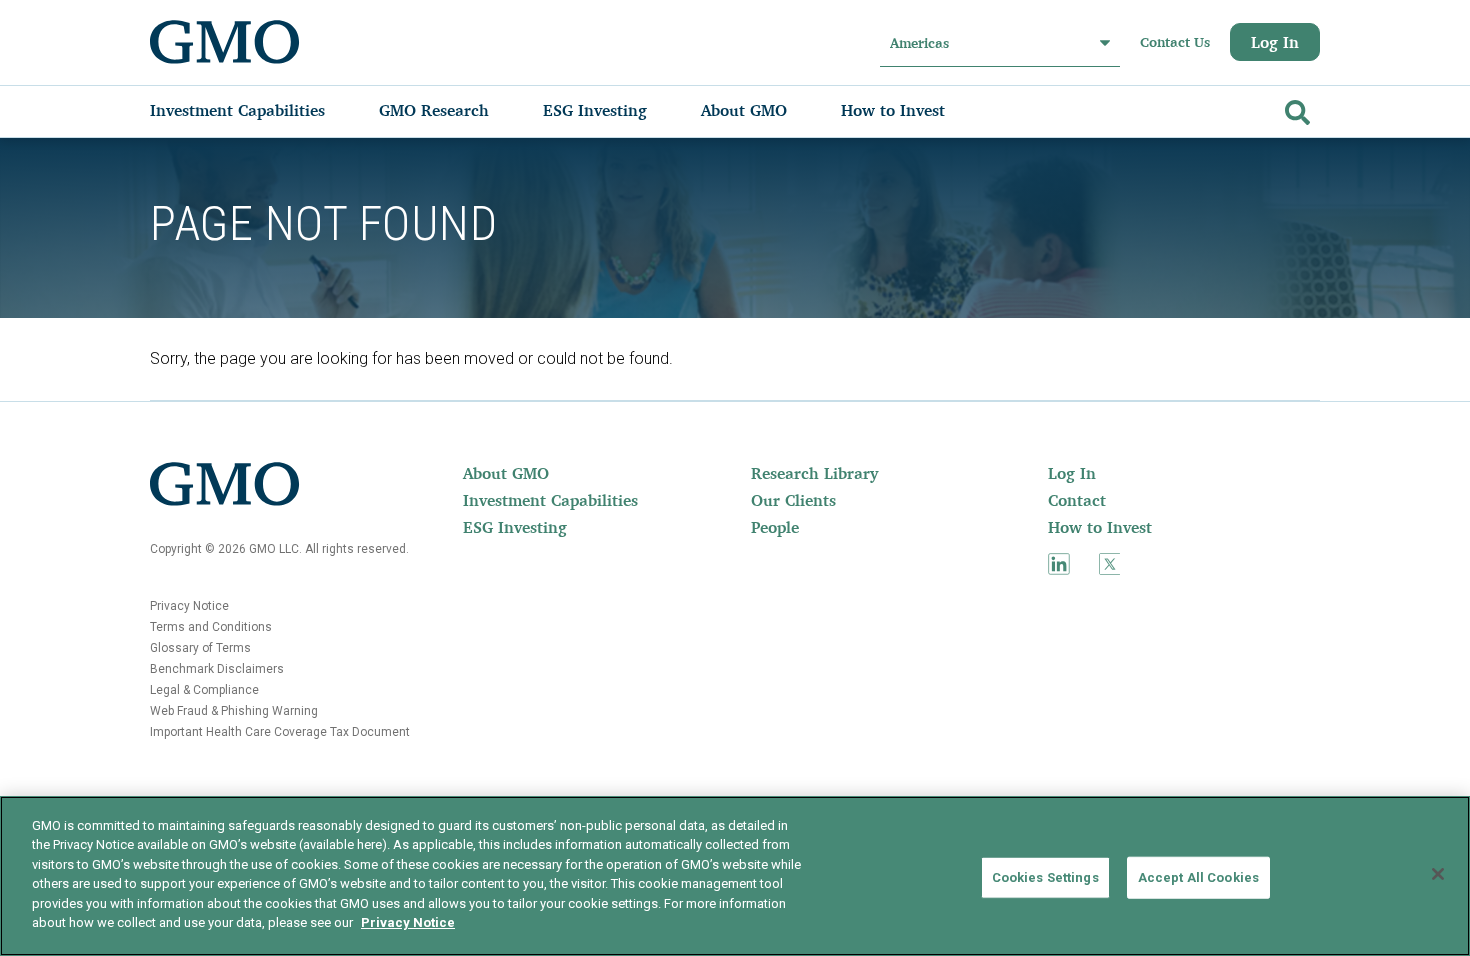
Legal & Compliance (204, 690)
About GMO (506, 473)
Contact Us (1175, 42)
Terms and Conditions (211, 627)
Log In (1275, 42)
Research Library (814, 473)
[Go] (1295, 108)
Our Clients (793, 500)
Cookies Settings (1045, 877)
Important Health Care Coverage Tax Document (280, 732)
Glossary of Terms (200, 648)
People (775, 527)
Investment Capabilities (550, 500)
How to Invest (1100, 527)
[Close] (1438, 874)
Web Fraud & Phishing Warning (234, 711)
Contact (1077, 500)
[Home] (225, 42)
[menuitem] (257, 110)
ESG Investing (515, 527)
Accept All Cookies (1198, 877)
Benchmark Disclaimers (217, 669)
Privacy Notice (189, 606)
